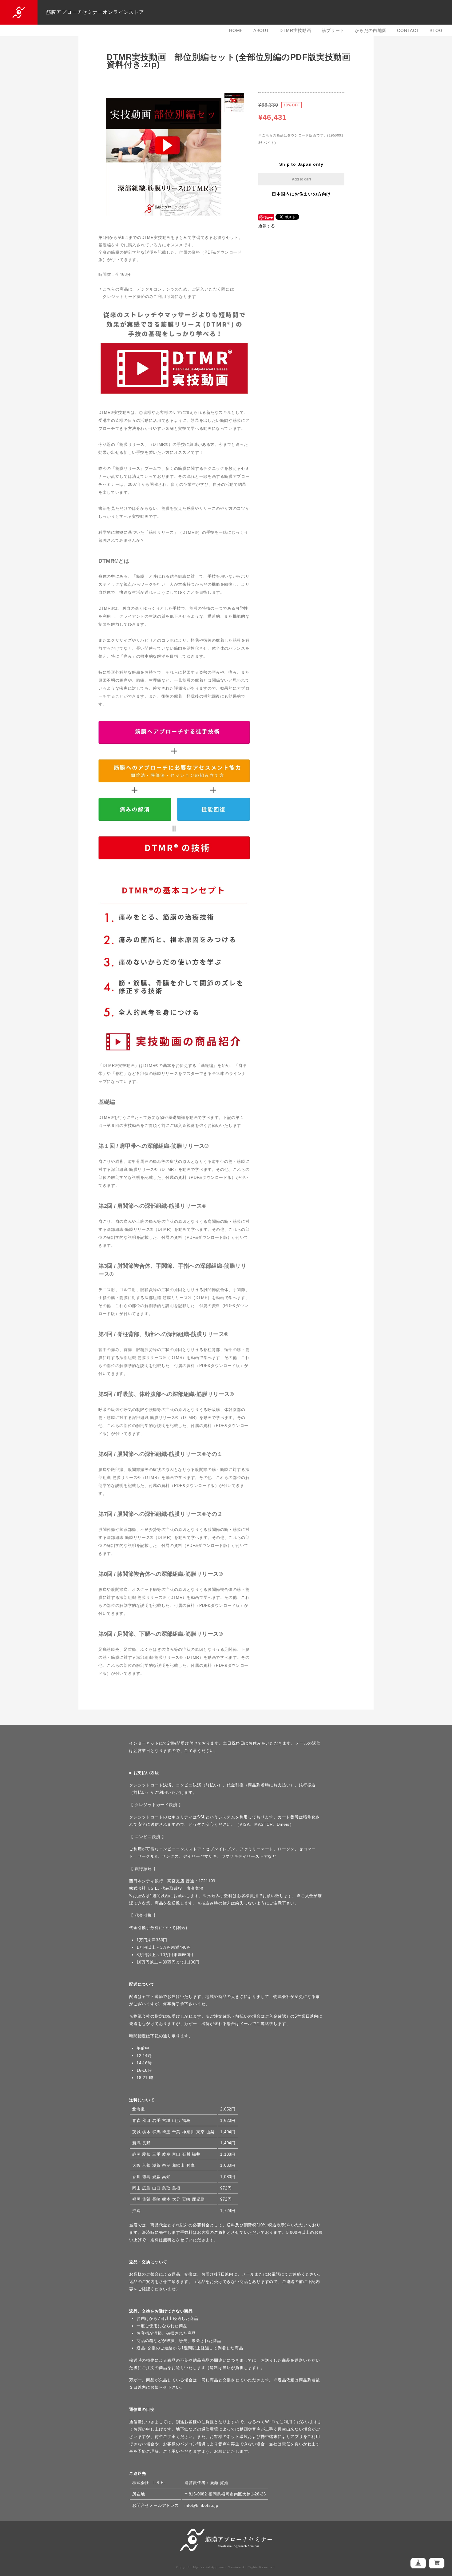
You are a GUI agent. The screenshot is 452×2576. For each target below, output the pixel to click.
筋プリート (333, 30)
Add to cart (301, 179)
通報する (267, 226)
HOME (236, 30)
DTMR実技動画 (295, 30)
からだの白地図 (371, 30)
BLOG (436, 30)
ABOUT (261, 30)
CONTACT (408, 30)
